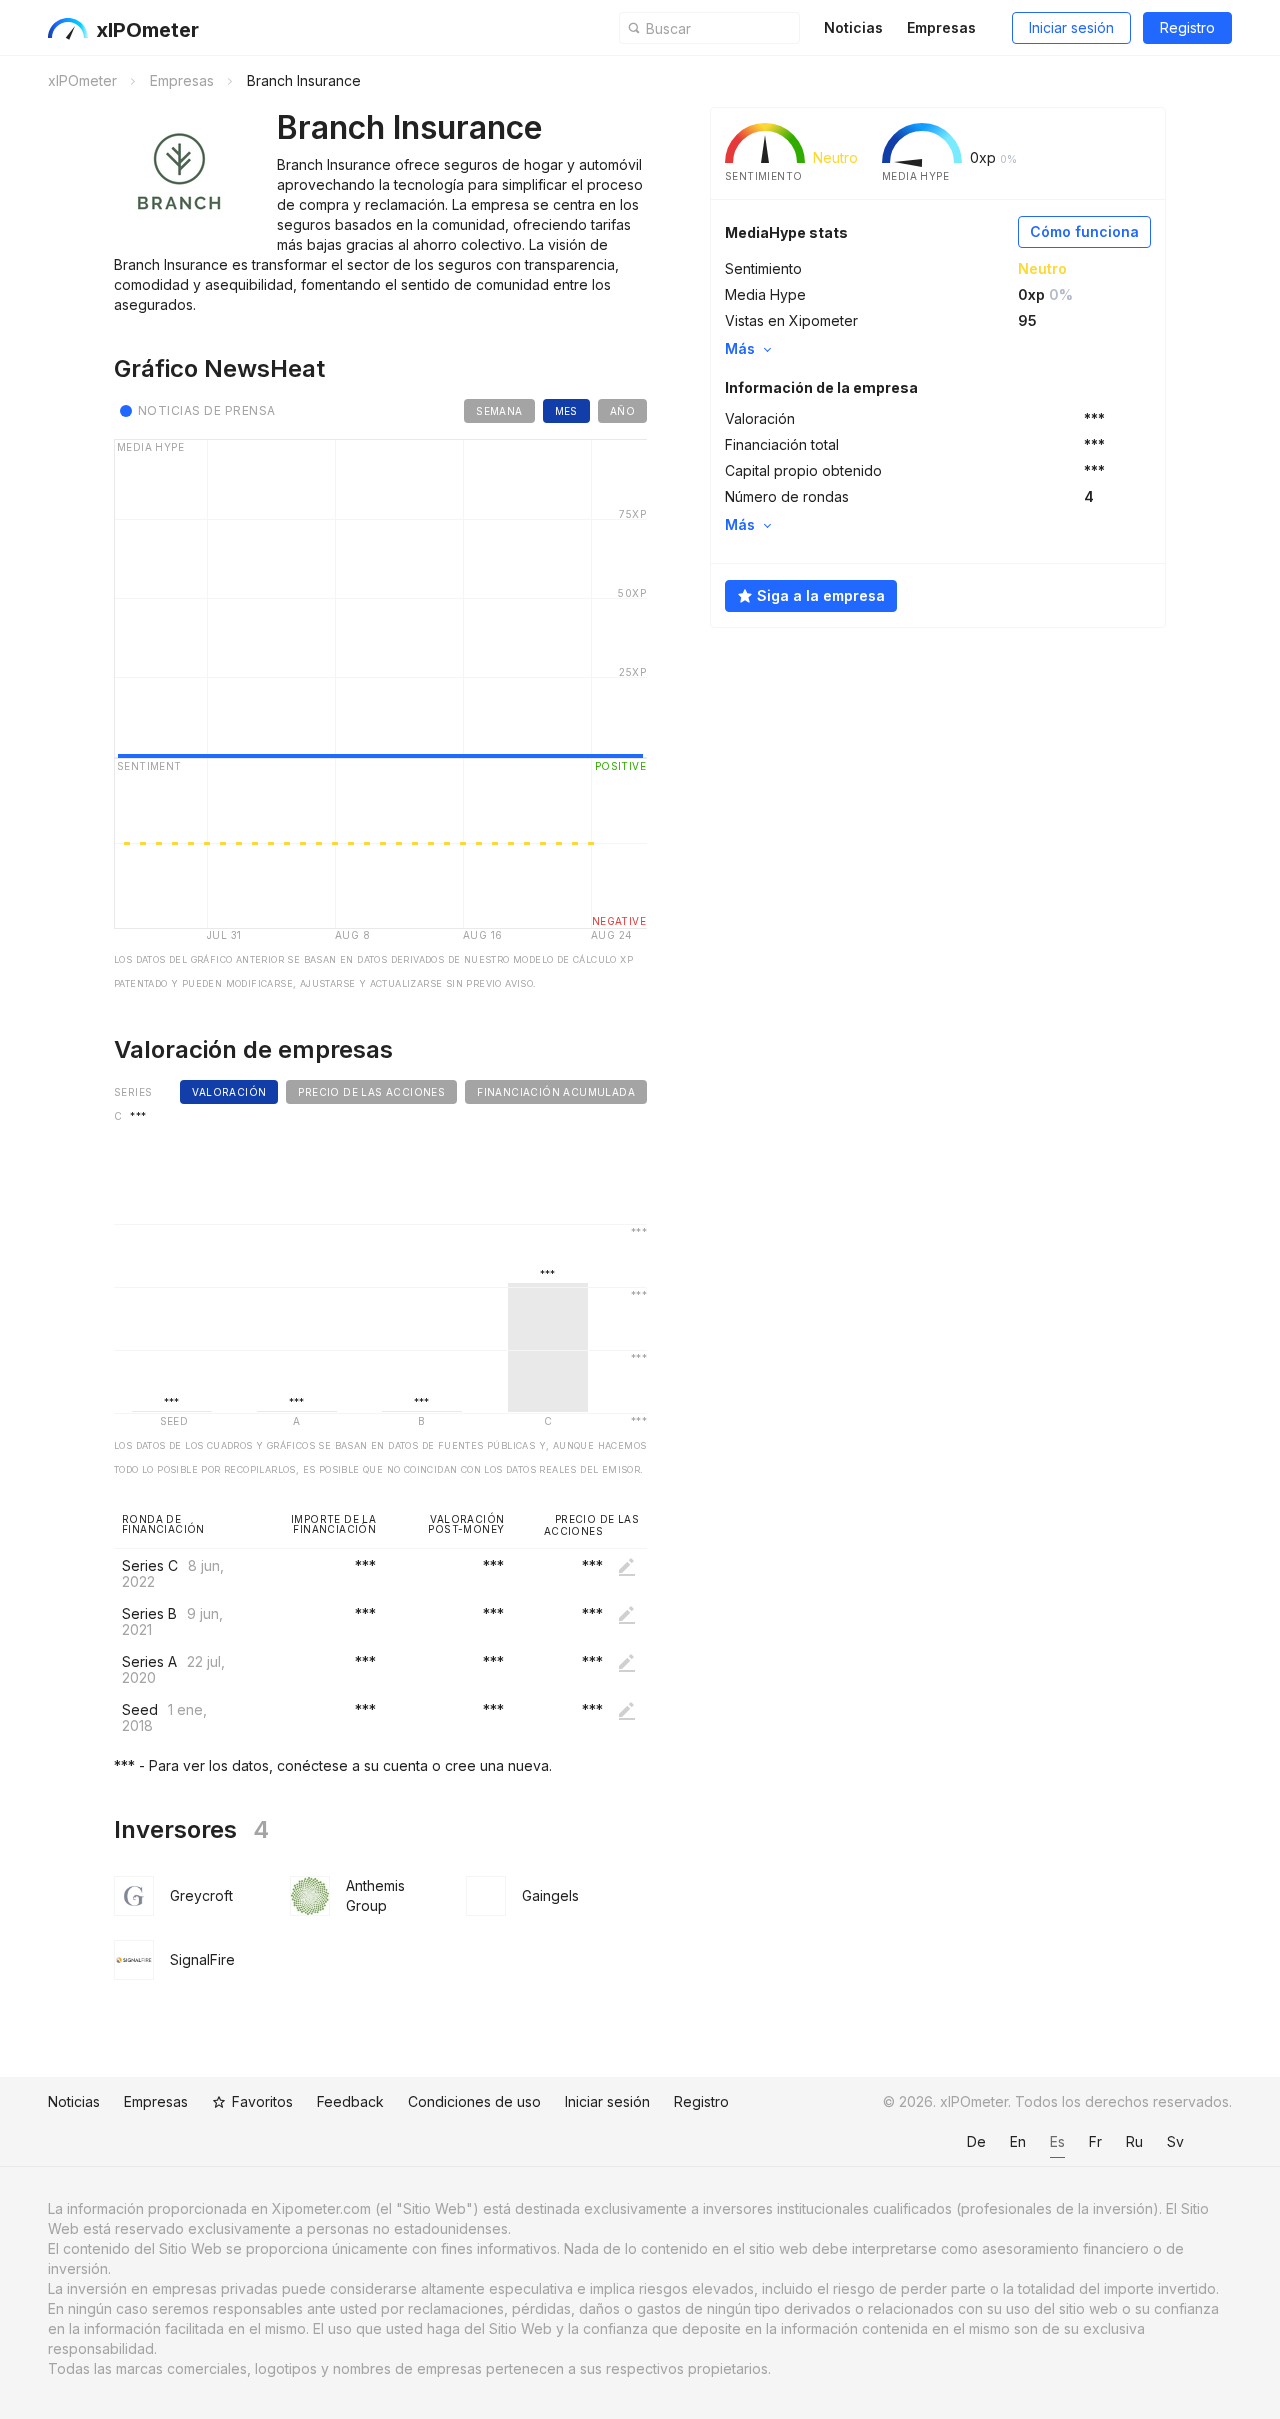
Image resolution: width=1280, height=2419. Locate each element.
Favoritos (262, 2101)
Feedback (350, 2101)
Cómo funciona (1084, 231)
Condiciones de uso (474, 2101)
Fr (1095, 2141)
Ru (1134, 2141)
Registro (1187, 27)
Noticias (853, 27)
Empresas (941, 27)
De (976, 2141)
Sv (1175, 2141)
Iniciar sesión (1071, 27)
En (1018, 2141)
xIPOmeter (147, 30)
